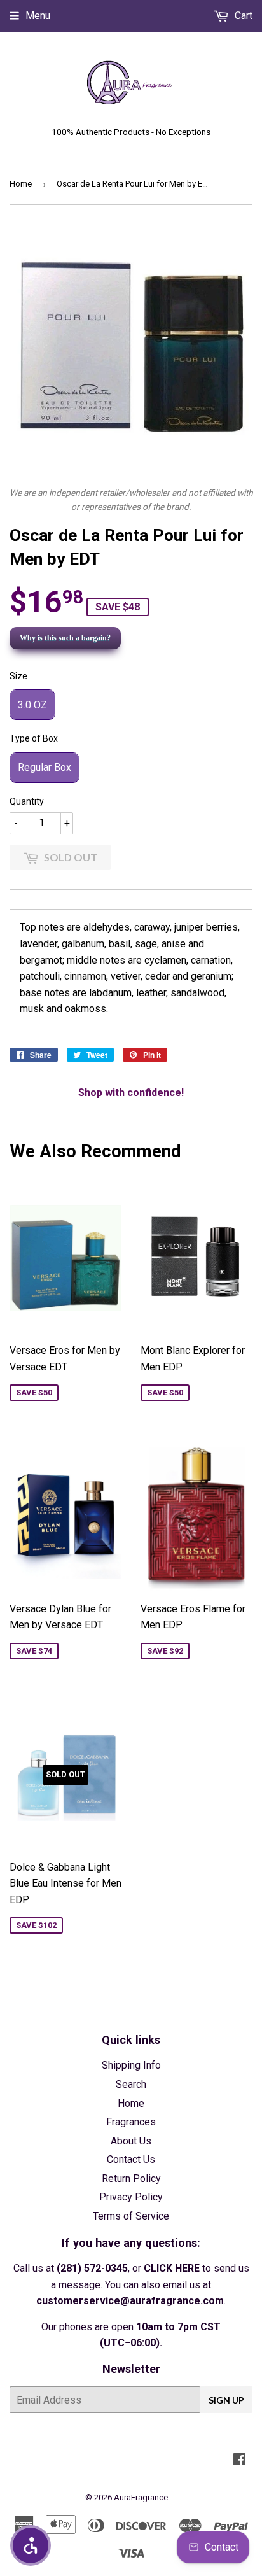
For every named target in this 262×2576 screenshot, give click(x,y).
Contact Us (131, 2159)
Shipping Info (131, 2065)
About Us (131, 2141)
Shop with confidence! (131, 1093)
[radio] (32, 705)
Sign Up (226, 2400)
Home (21, 184)
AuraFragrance (141, 2497)
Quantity (27, 801)
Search (131, 2084)
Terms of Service (131, 2216)
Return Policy (131, 2178)
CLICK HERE (172, 2268)
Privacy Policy (131, 2197)
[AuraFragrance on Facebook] (239, 2460)
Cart (242, 16)
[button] (31, 2545)
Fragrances (131, 2122)
